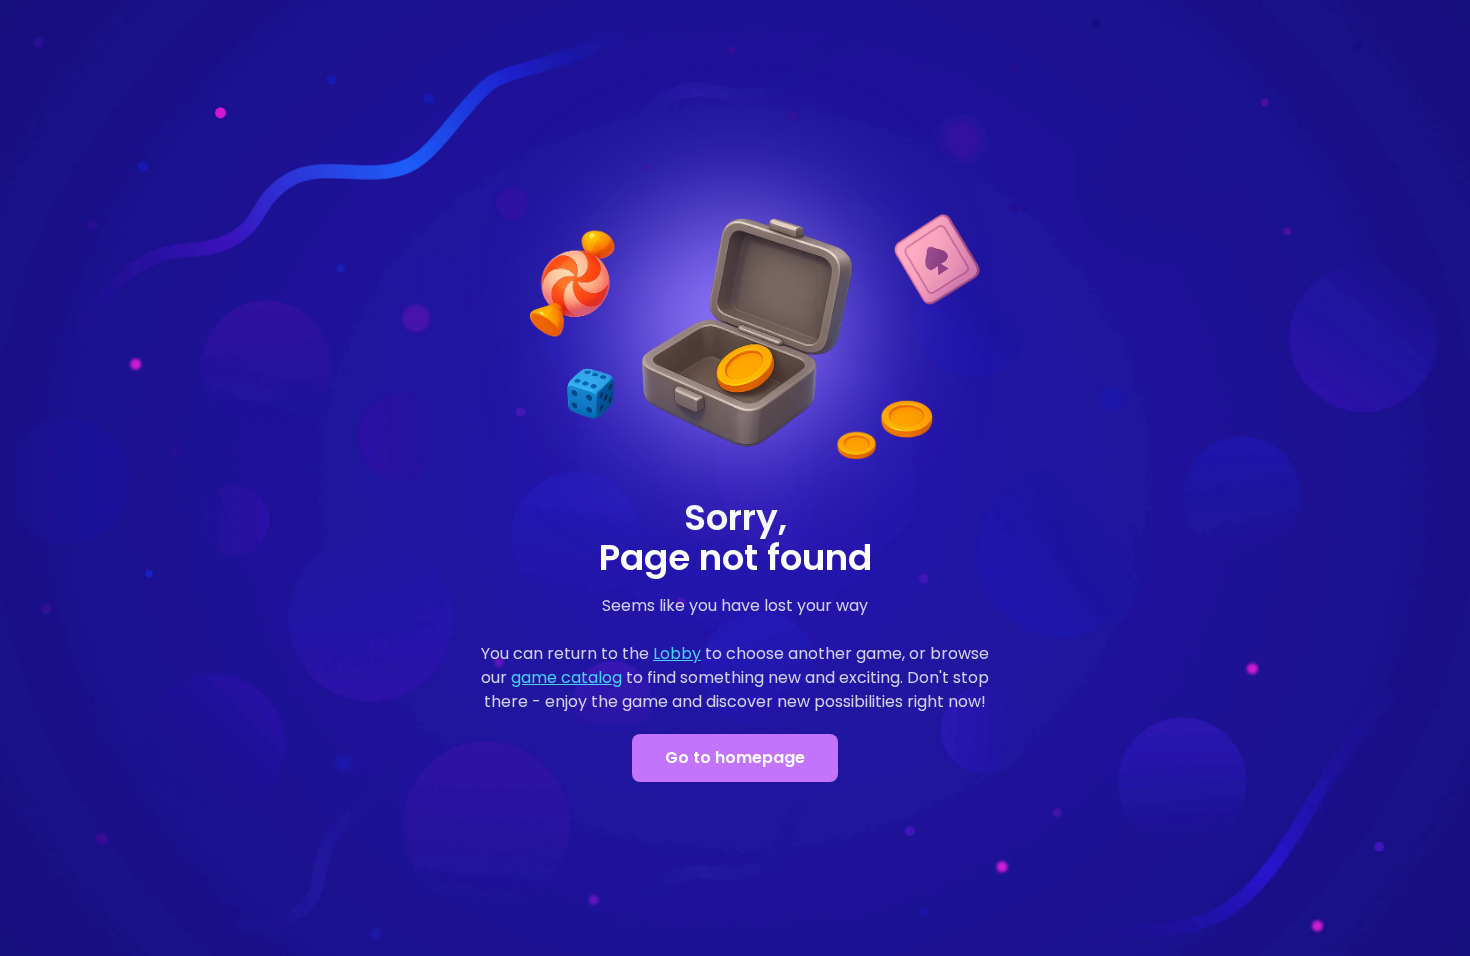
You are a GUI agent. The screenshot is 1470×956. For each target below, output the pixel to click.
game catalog (566, 677)
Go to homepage (735, 757)
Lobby (677, 653)
